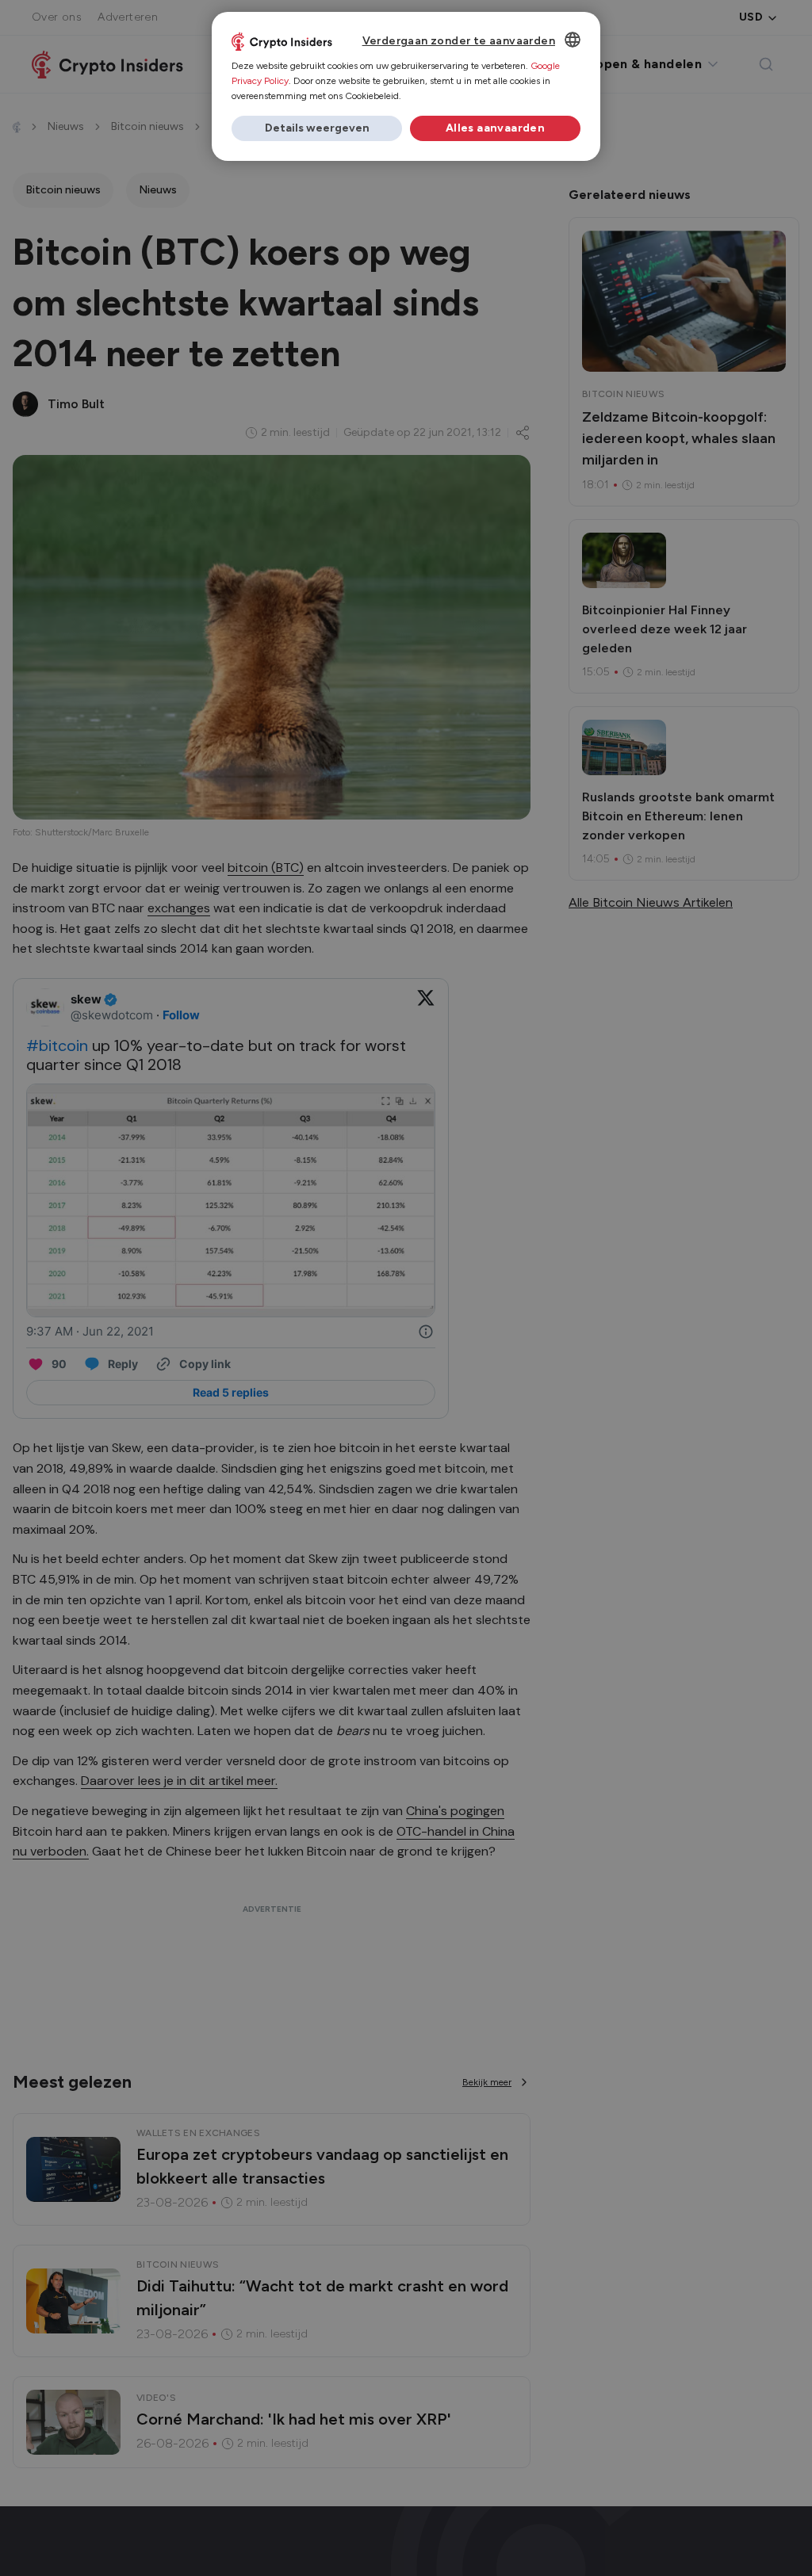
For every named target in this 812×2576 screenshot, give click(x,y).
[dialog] (406, 86)
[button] (317, 128)
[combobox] (573, 40)
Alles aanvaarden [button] (495, 128)
